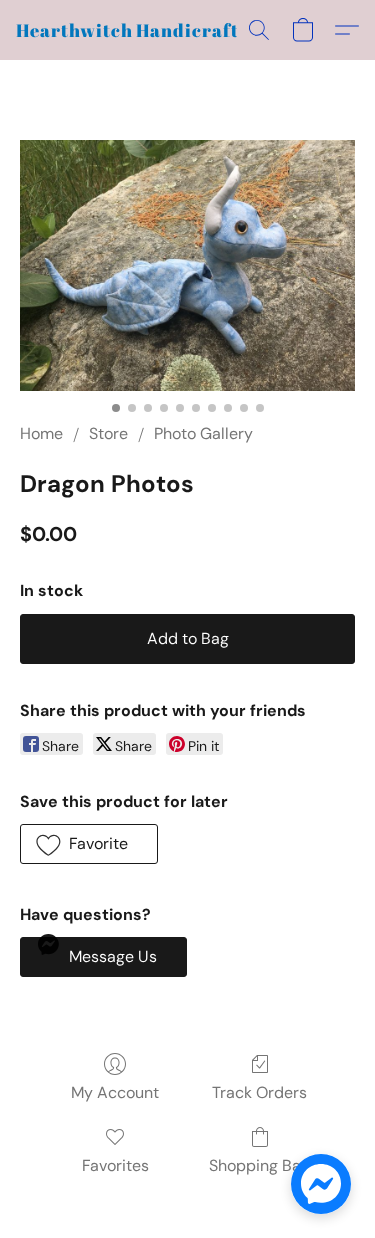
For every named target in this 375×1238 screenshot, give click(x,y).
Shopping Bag (259, 1165)
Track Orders (259, 1092)
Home (41, 433)
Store (108, 433)
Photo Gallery (203, 433)
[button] (132, 30)
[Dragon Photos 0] (187, 265)
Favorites (115, 1165)
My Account (115, 1092)
